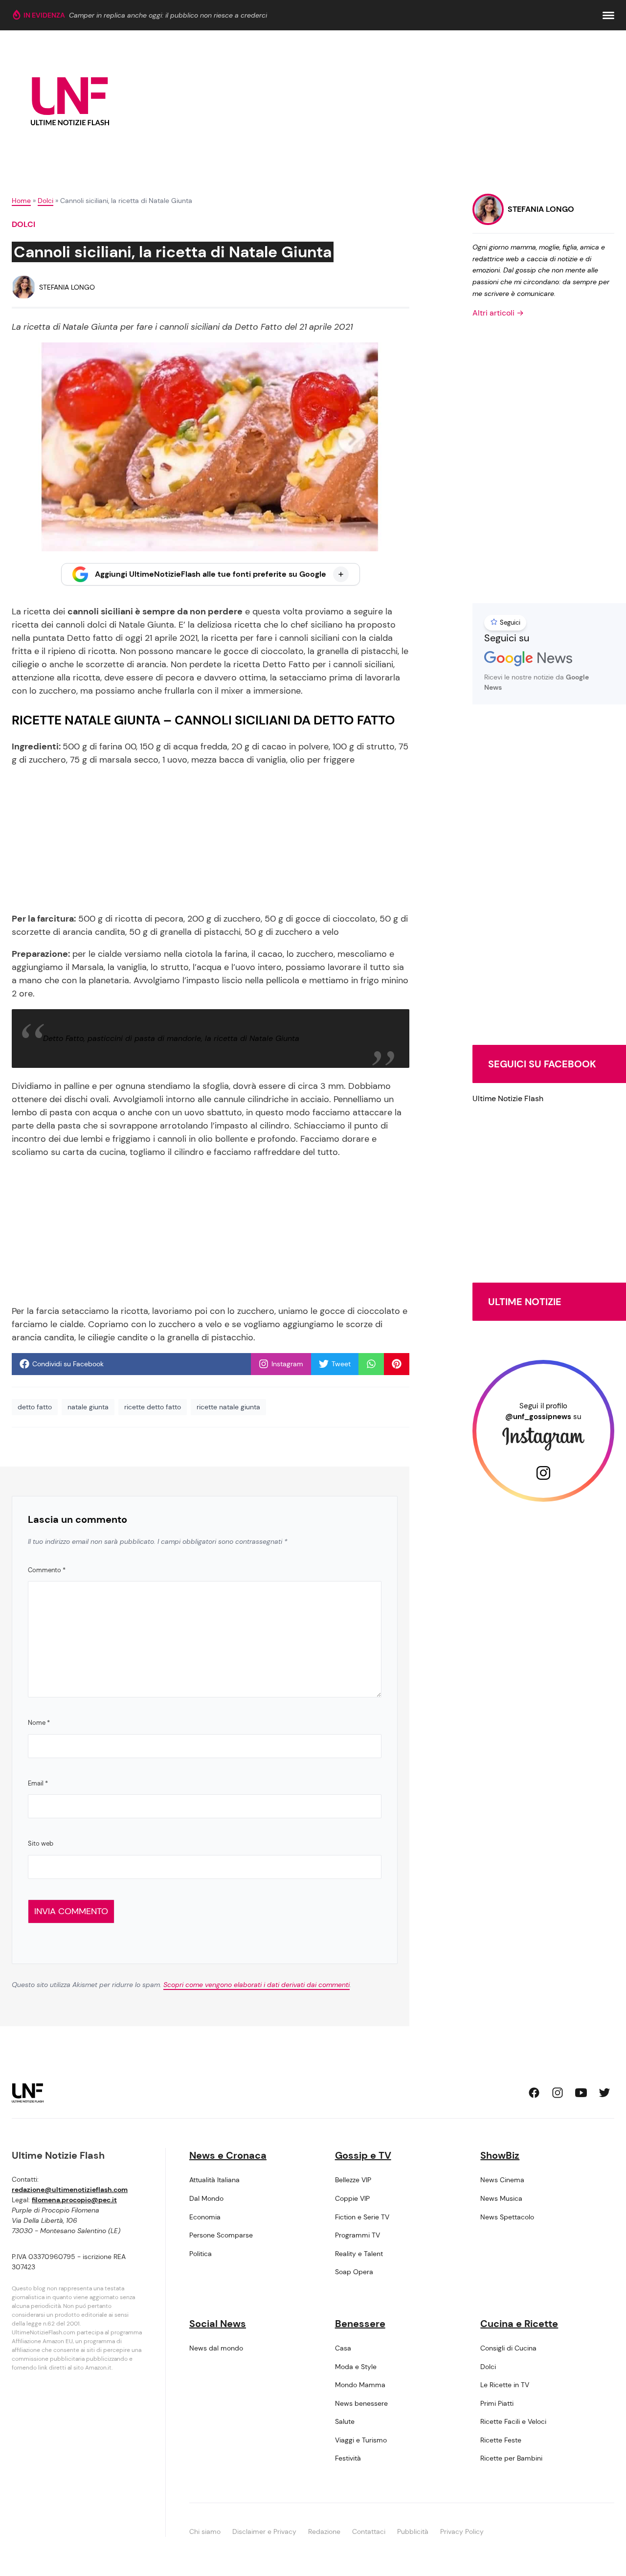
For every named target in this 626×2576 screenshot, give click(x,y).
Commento (47, 1570)
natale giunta (88, 1407)
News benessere (361, 2403)
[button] (608, 15)
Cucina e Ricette (519, 2324)
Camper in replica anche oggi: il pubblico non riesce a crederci (168, 15)
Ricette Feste (501, 2440)
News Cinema (502, 2180)
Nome (39, 1723)
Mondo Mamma (360, 2385)
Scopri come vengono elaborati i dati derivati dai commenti (257, 1985)
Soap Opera (354, 2272)
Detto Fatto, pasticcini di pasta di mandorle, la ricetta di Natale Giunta (171, 1038)
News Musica (501, 2198)
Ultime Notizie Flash (508, 1098)
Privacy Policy (462, 2531)
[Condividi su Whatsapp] (371, 1364)
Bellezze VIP (353, 2180)
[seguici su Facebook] (534, 2093)
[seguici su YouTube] (581, 2093)
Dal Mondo (206, 2198)
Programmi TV (358, 2235)
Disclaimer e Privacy (264, 2531)
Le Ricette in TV (505, 2385)
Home (21, 201)
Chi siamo (205, 2531)
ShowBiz (500, 2155)
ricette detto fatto (153, 1407)
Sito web (41, 1843)
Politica (201, 2254)
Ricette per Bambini (511, 2458)
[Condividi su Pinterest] (397, 1364)
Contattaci (369, 2531)
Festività (348, 2458)
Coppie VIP (352, 2198)
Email (38, 1783)
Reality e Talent (359, 2254)
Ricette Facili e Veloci (513, 2421)
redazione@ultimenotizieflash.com (70, 2190)
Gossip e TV (363, 2155)
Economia (205, 2217)
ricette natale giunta (228, 1407)
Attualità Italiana (214, 2180)
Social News (218, 2324)
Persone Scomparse (221, 2235)
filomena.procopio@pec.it (74, 2200)
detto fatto (35, 1407)
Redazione (324, 2531)
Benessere (360, 2324)
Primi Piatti (497, 2403)
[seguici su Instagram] (558, 2093)
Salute (345, 2421)
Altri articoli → (498, 313)
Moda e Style (356, 2367)
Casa (343, 2348)
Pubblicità (413, 2531)
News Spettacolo (507, 2217)
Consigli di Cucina (508, 2348)
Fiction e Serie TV (362, 2217)
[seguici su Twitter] (604, 2093)
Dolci (45, 201)
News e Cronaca (228, 2155)
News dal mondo (216, 2348)
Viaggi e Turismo (361, 2440)
